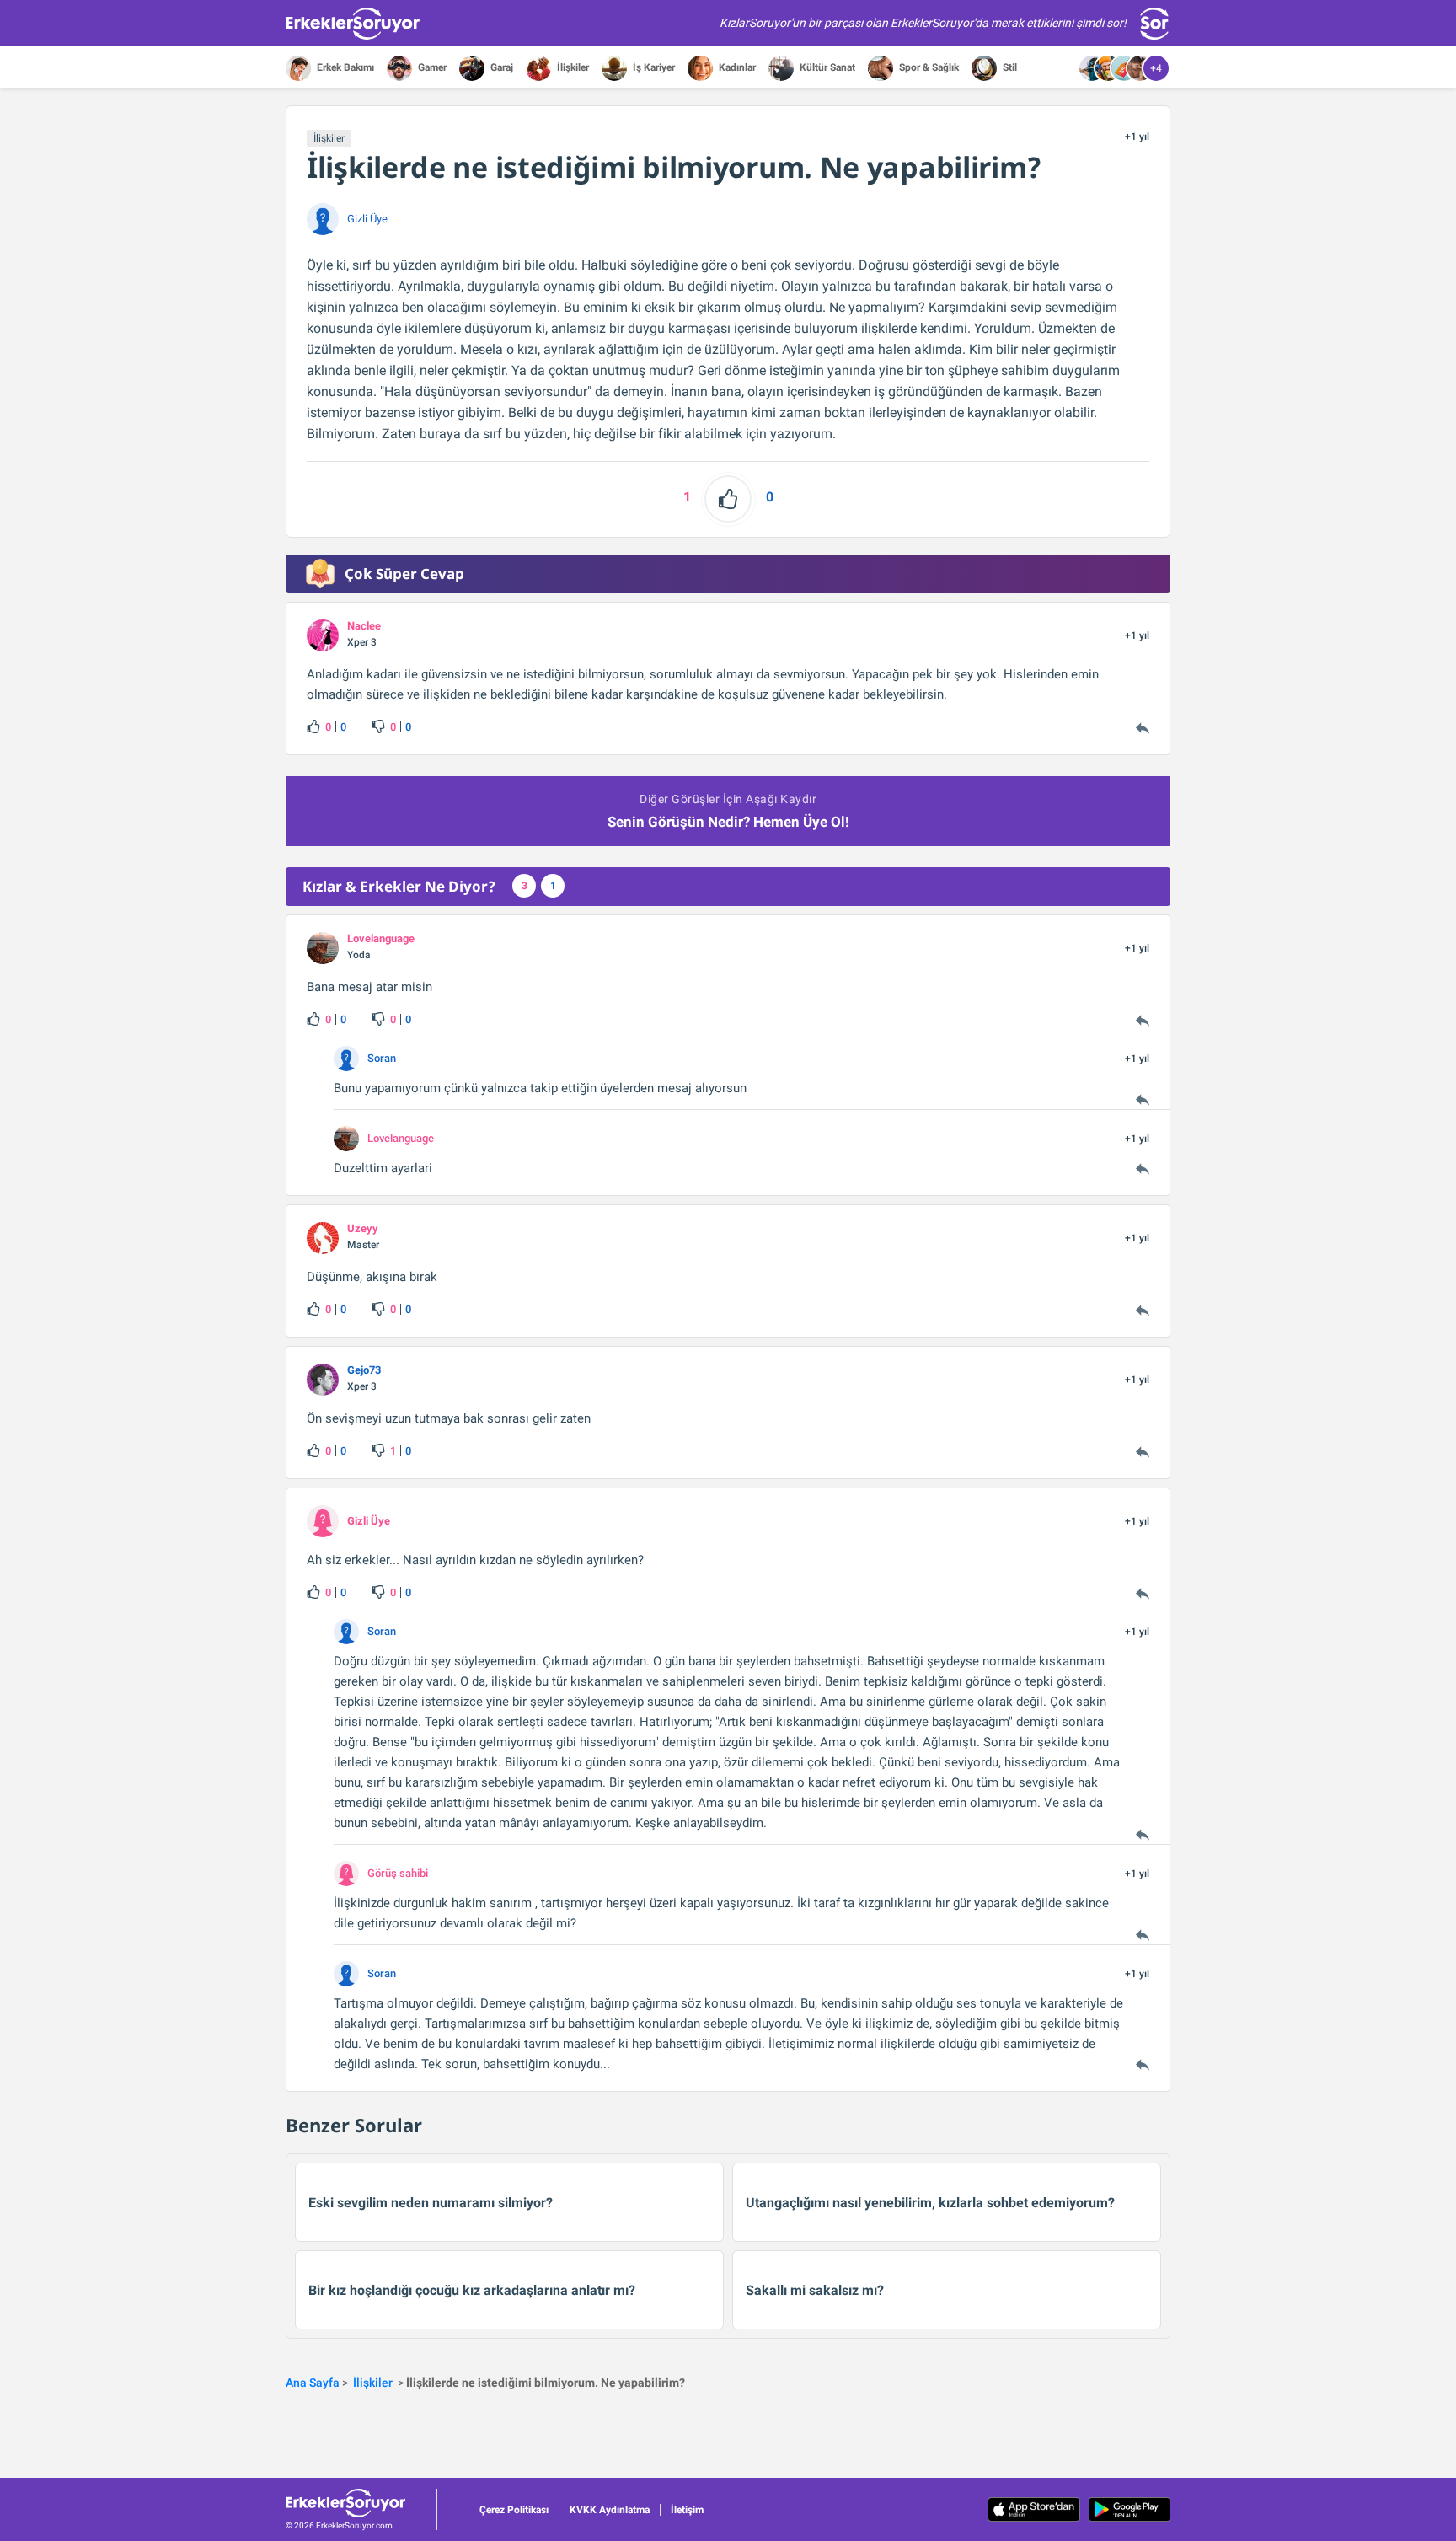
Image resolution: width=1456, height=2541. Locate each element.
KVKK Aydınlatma (610, 2510)
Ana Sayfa (313, 2383)
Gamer (431, 67)
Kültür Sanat (826, 67)
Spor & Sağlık (928, 67)
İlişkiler (572, 67)
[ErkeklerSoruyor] (361, 2503)
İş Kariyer (653, 67)
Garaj (500, 67)
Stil (1009, 67)
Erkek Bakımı (344, 67)
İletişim (687, 2510)
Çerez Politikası (514, 2510)
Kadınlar (736, 67)
